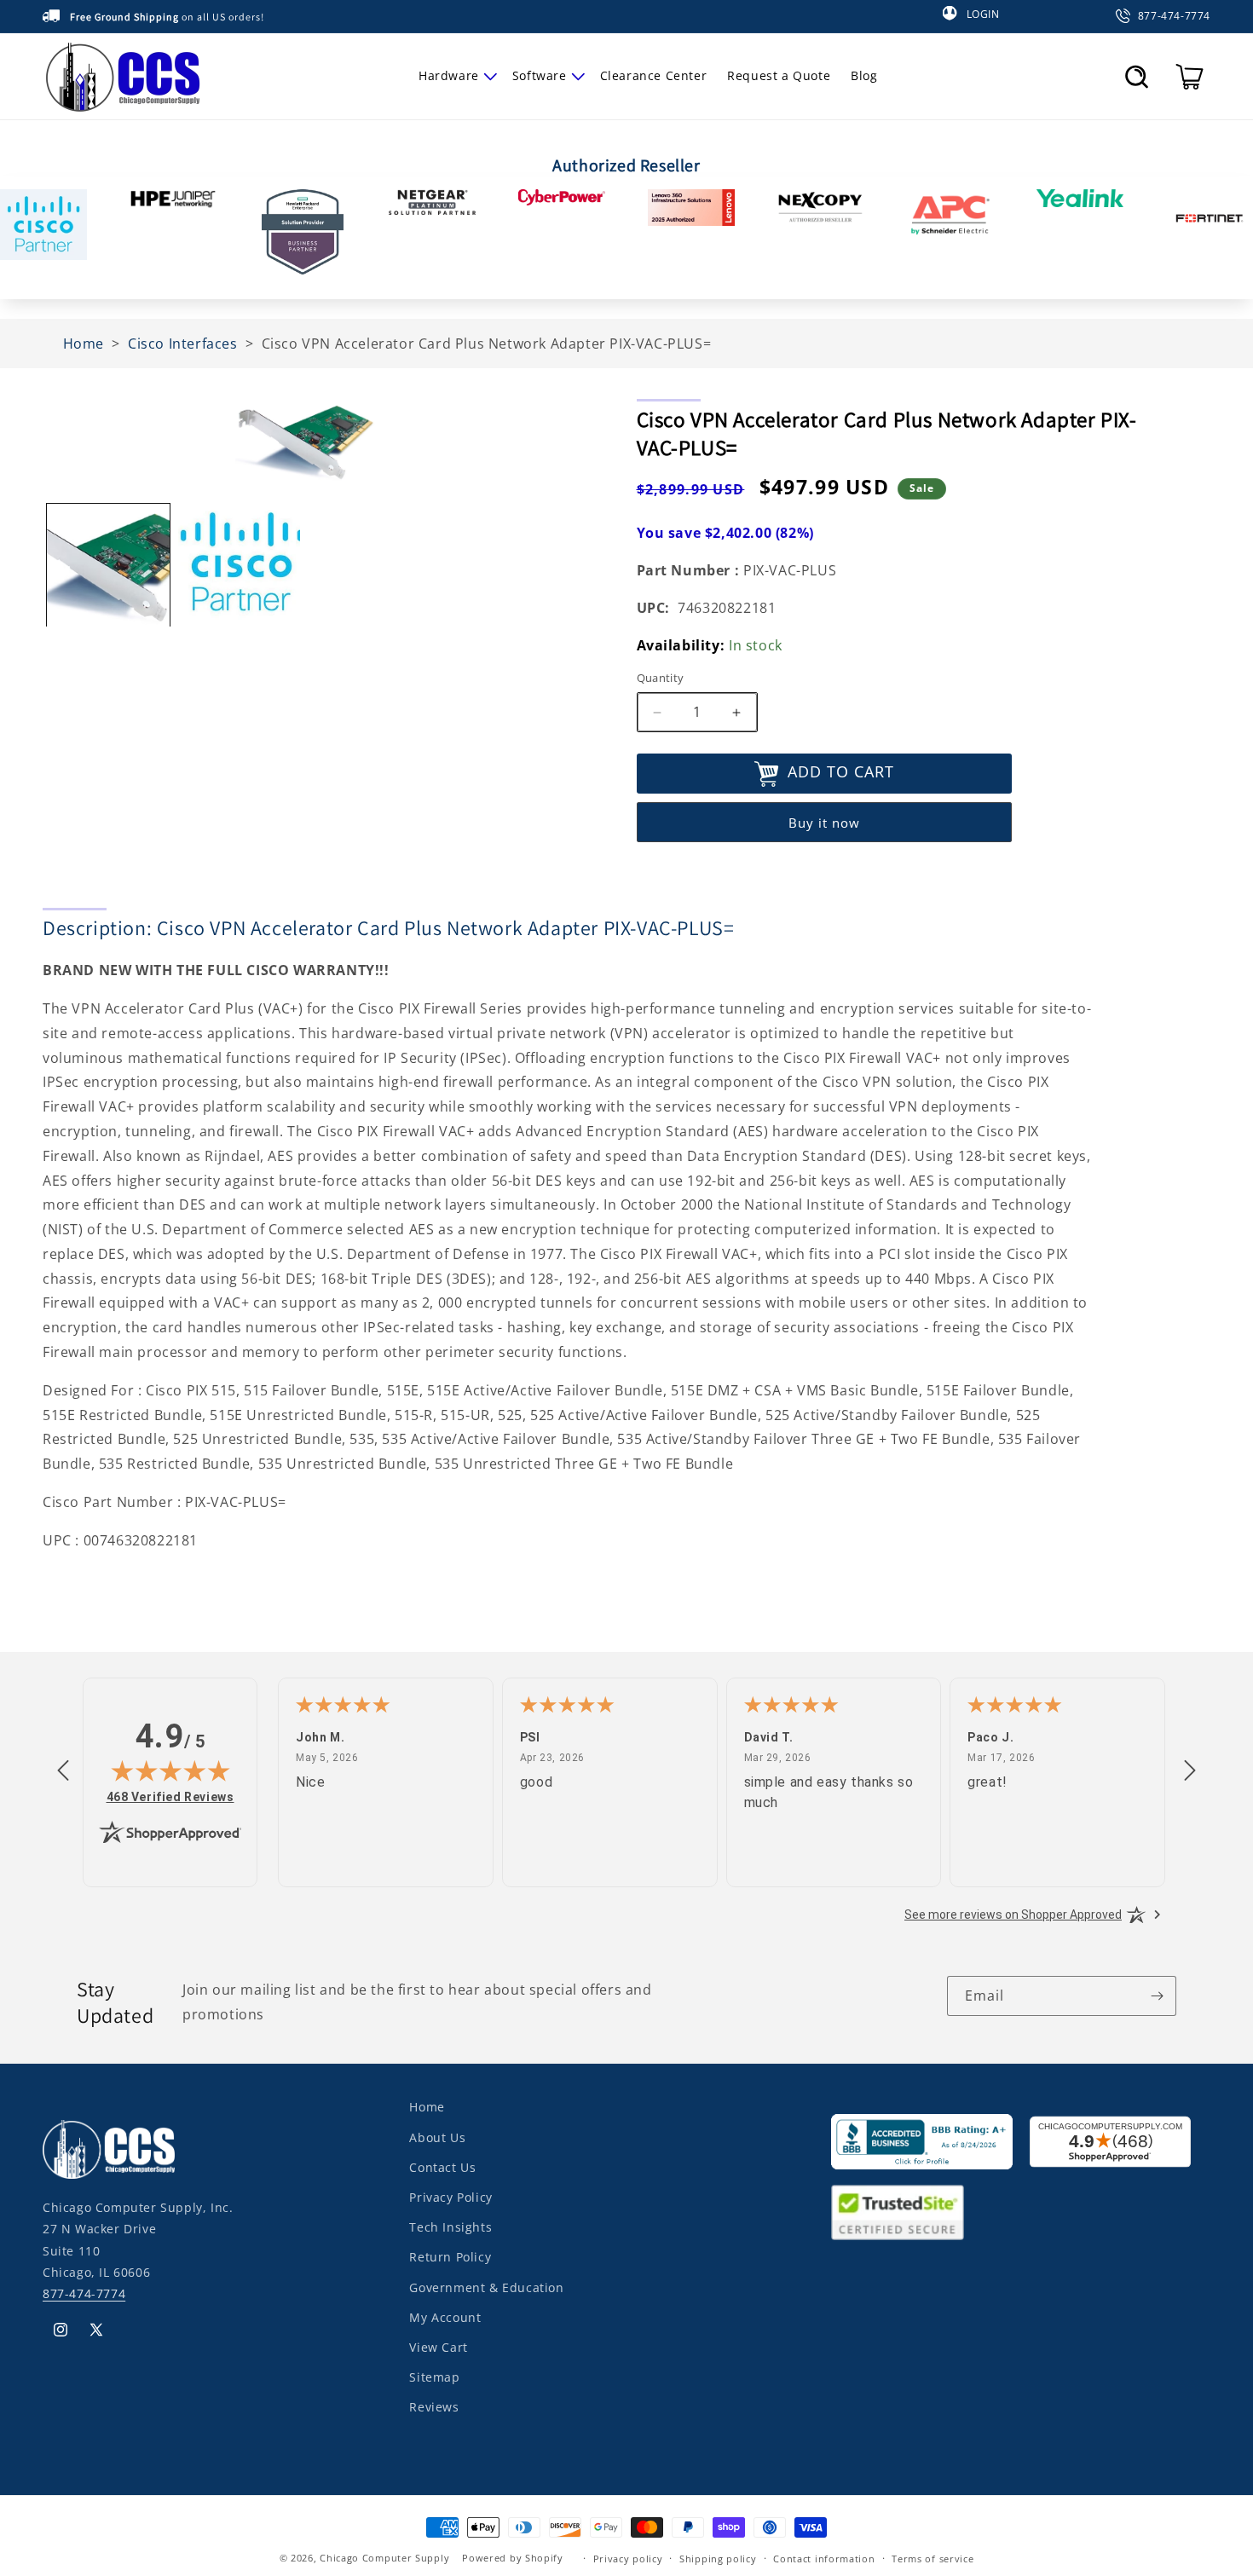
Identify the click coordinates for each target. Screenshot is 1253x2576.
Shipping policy (718, 2558)
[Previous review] (63, 1771)
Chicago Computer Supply (384, 2558)
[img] (170, 1770)
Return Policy (450, 2256)
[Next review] (1190, 1771)
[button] (455, 76)
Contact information (824, 2558)
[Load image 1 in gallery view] (108, 565)
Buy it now (824, 823)
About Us (437, 2137)
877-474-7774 (84, 2293)
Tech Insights (450, 2226)
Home (427, 2107)
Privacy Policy (450, 2196)
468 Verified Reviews (170, 1796)
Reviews (434, 2406)
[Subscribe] (1157, 1996)
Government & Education (486, 2287)
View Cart (438, 2346)
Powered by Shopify (513, 2558)
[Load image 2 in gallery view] (240, 565)
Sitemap (434, 2376)
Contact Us (442, 2166)
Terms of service (933, 2558)
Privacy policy (628, 2558)
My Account (445, 2316)
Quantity (661, 679)
